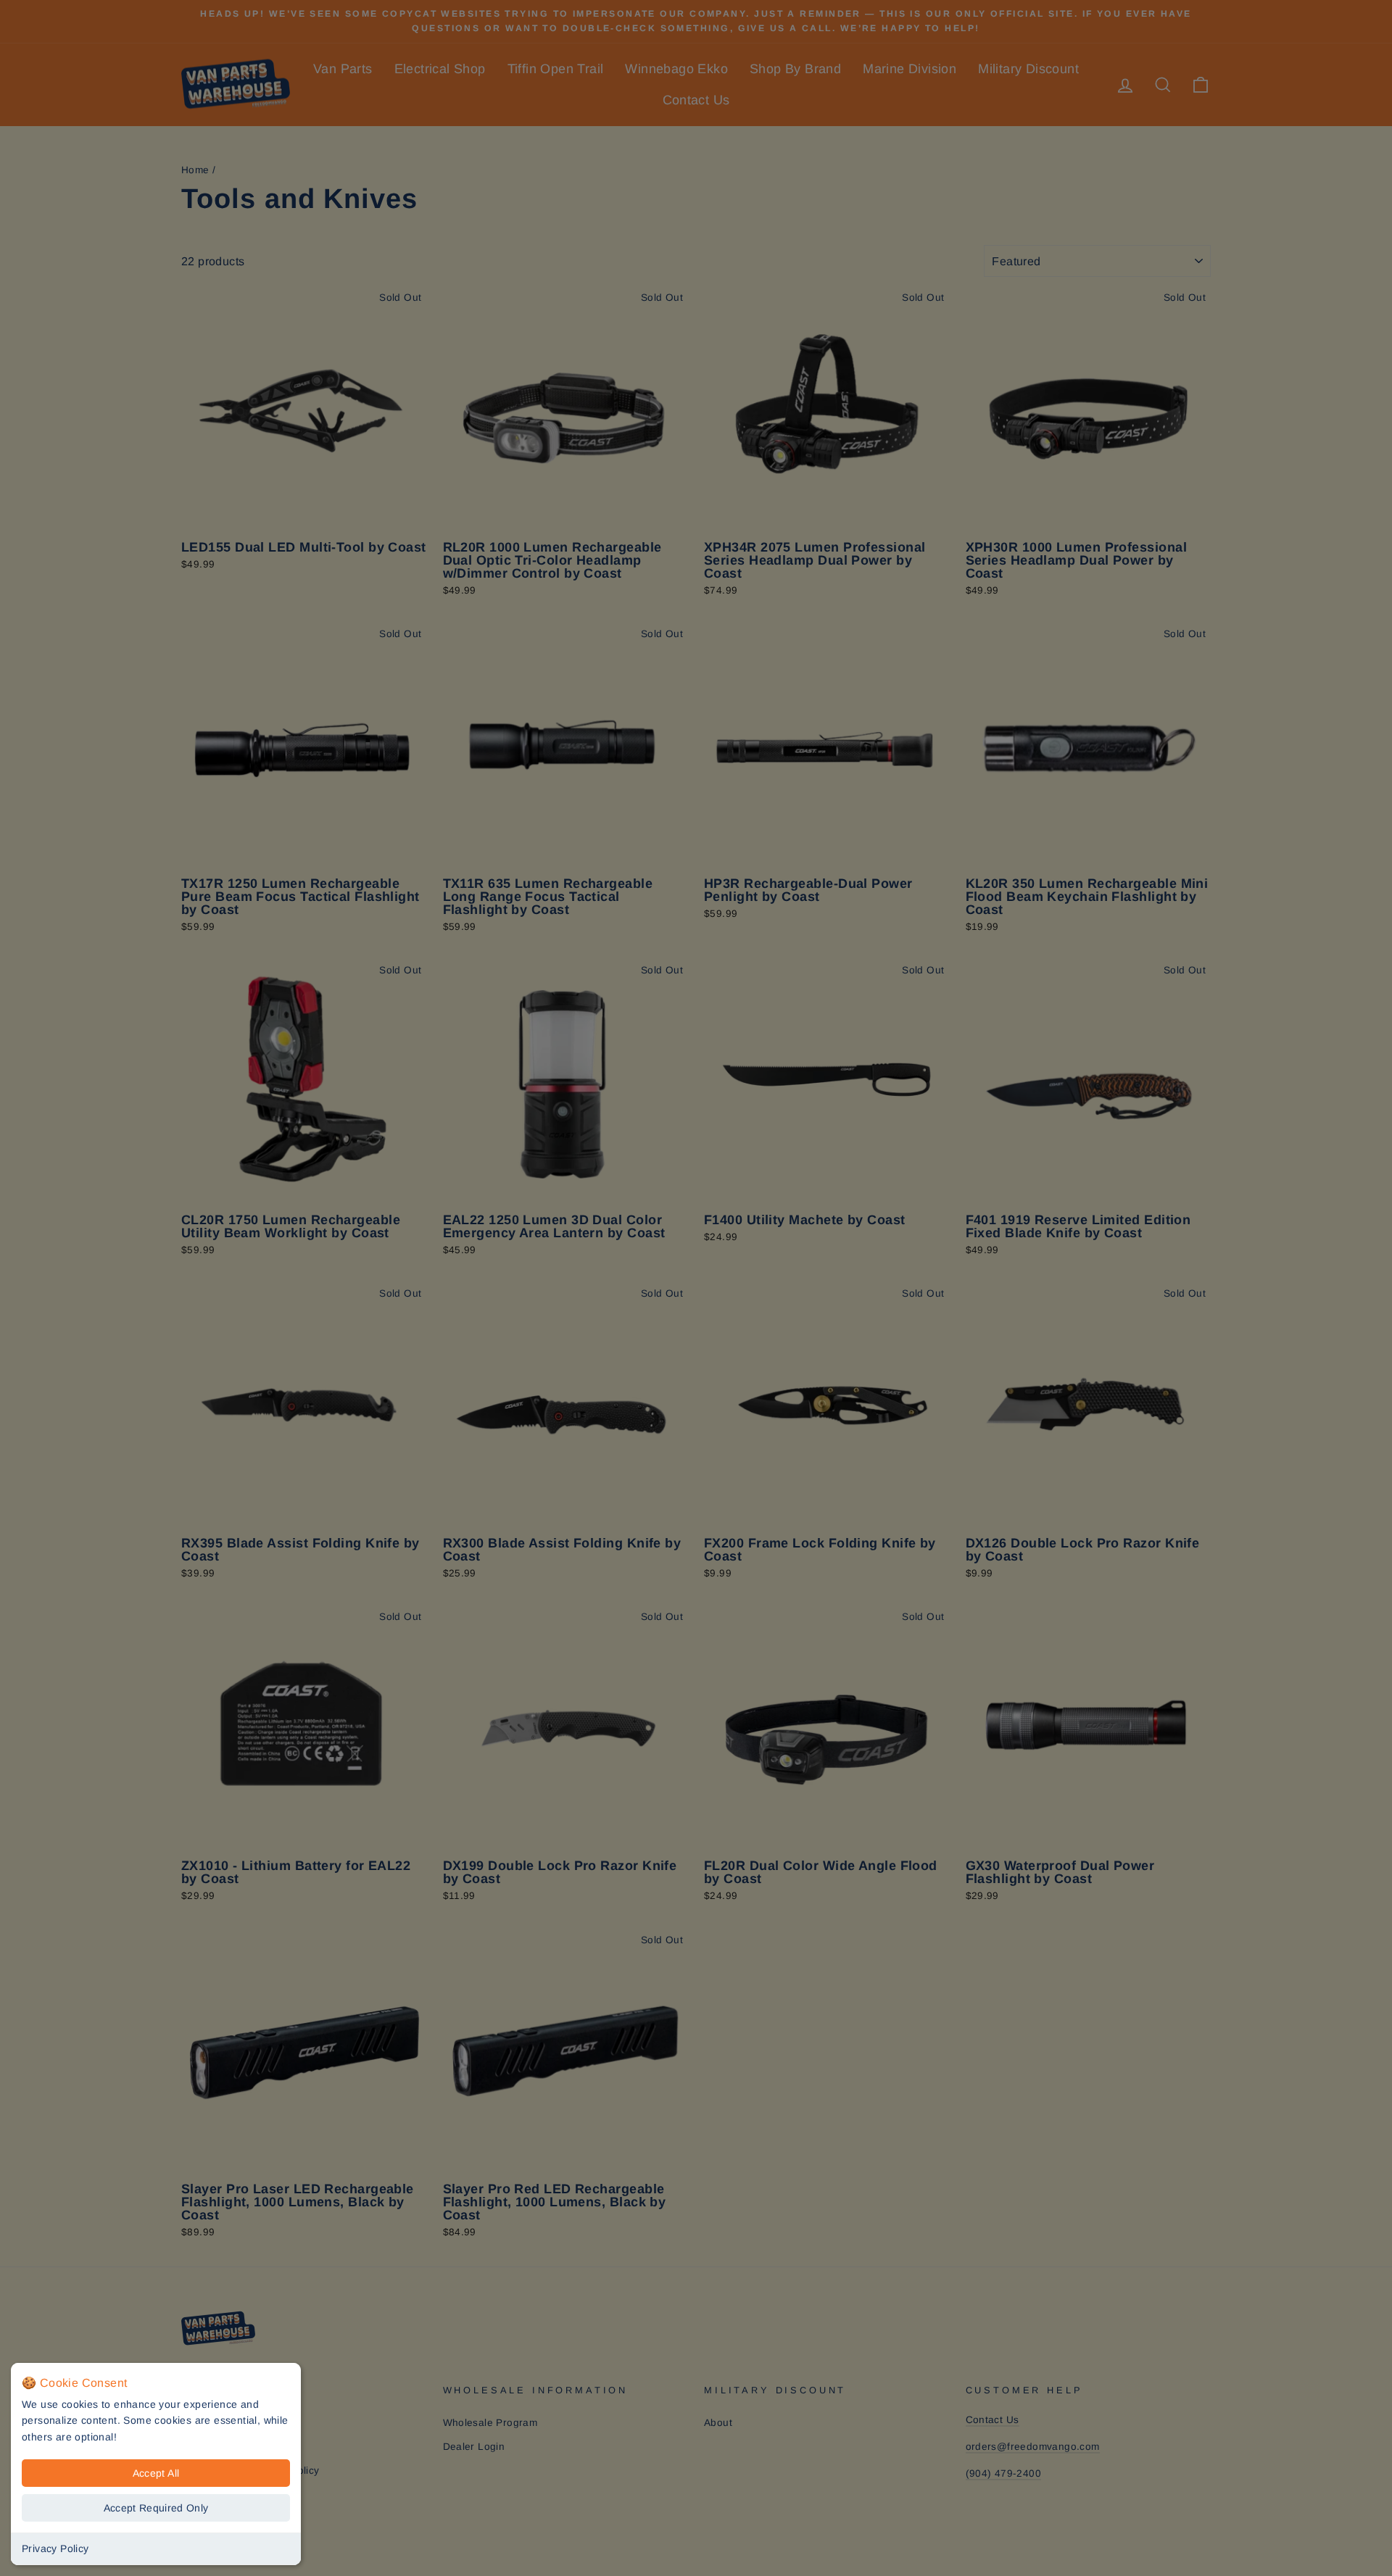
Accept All (156, 2473)
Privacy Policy (55, 2548)
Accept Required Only (156, 2508)
